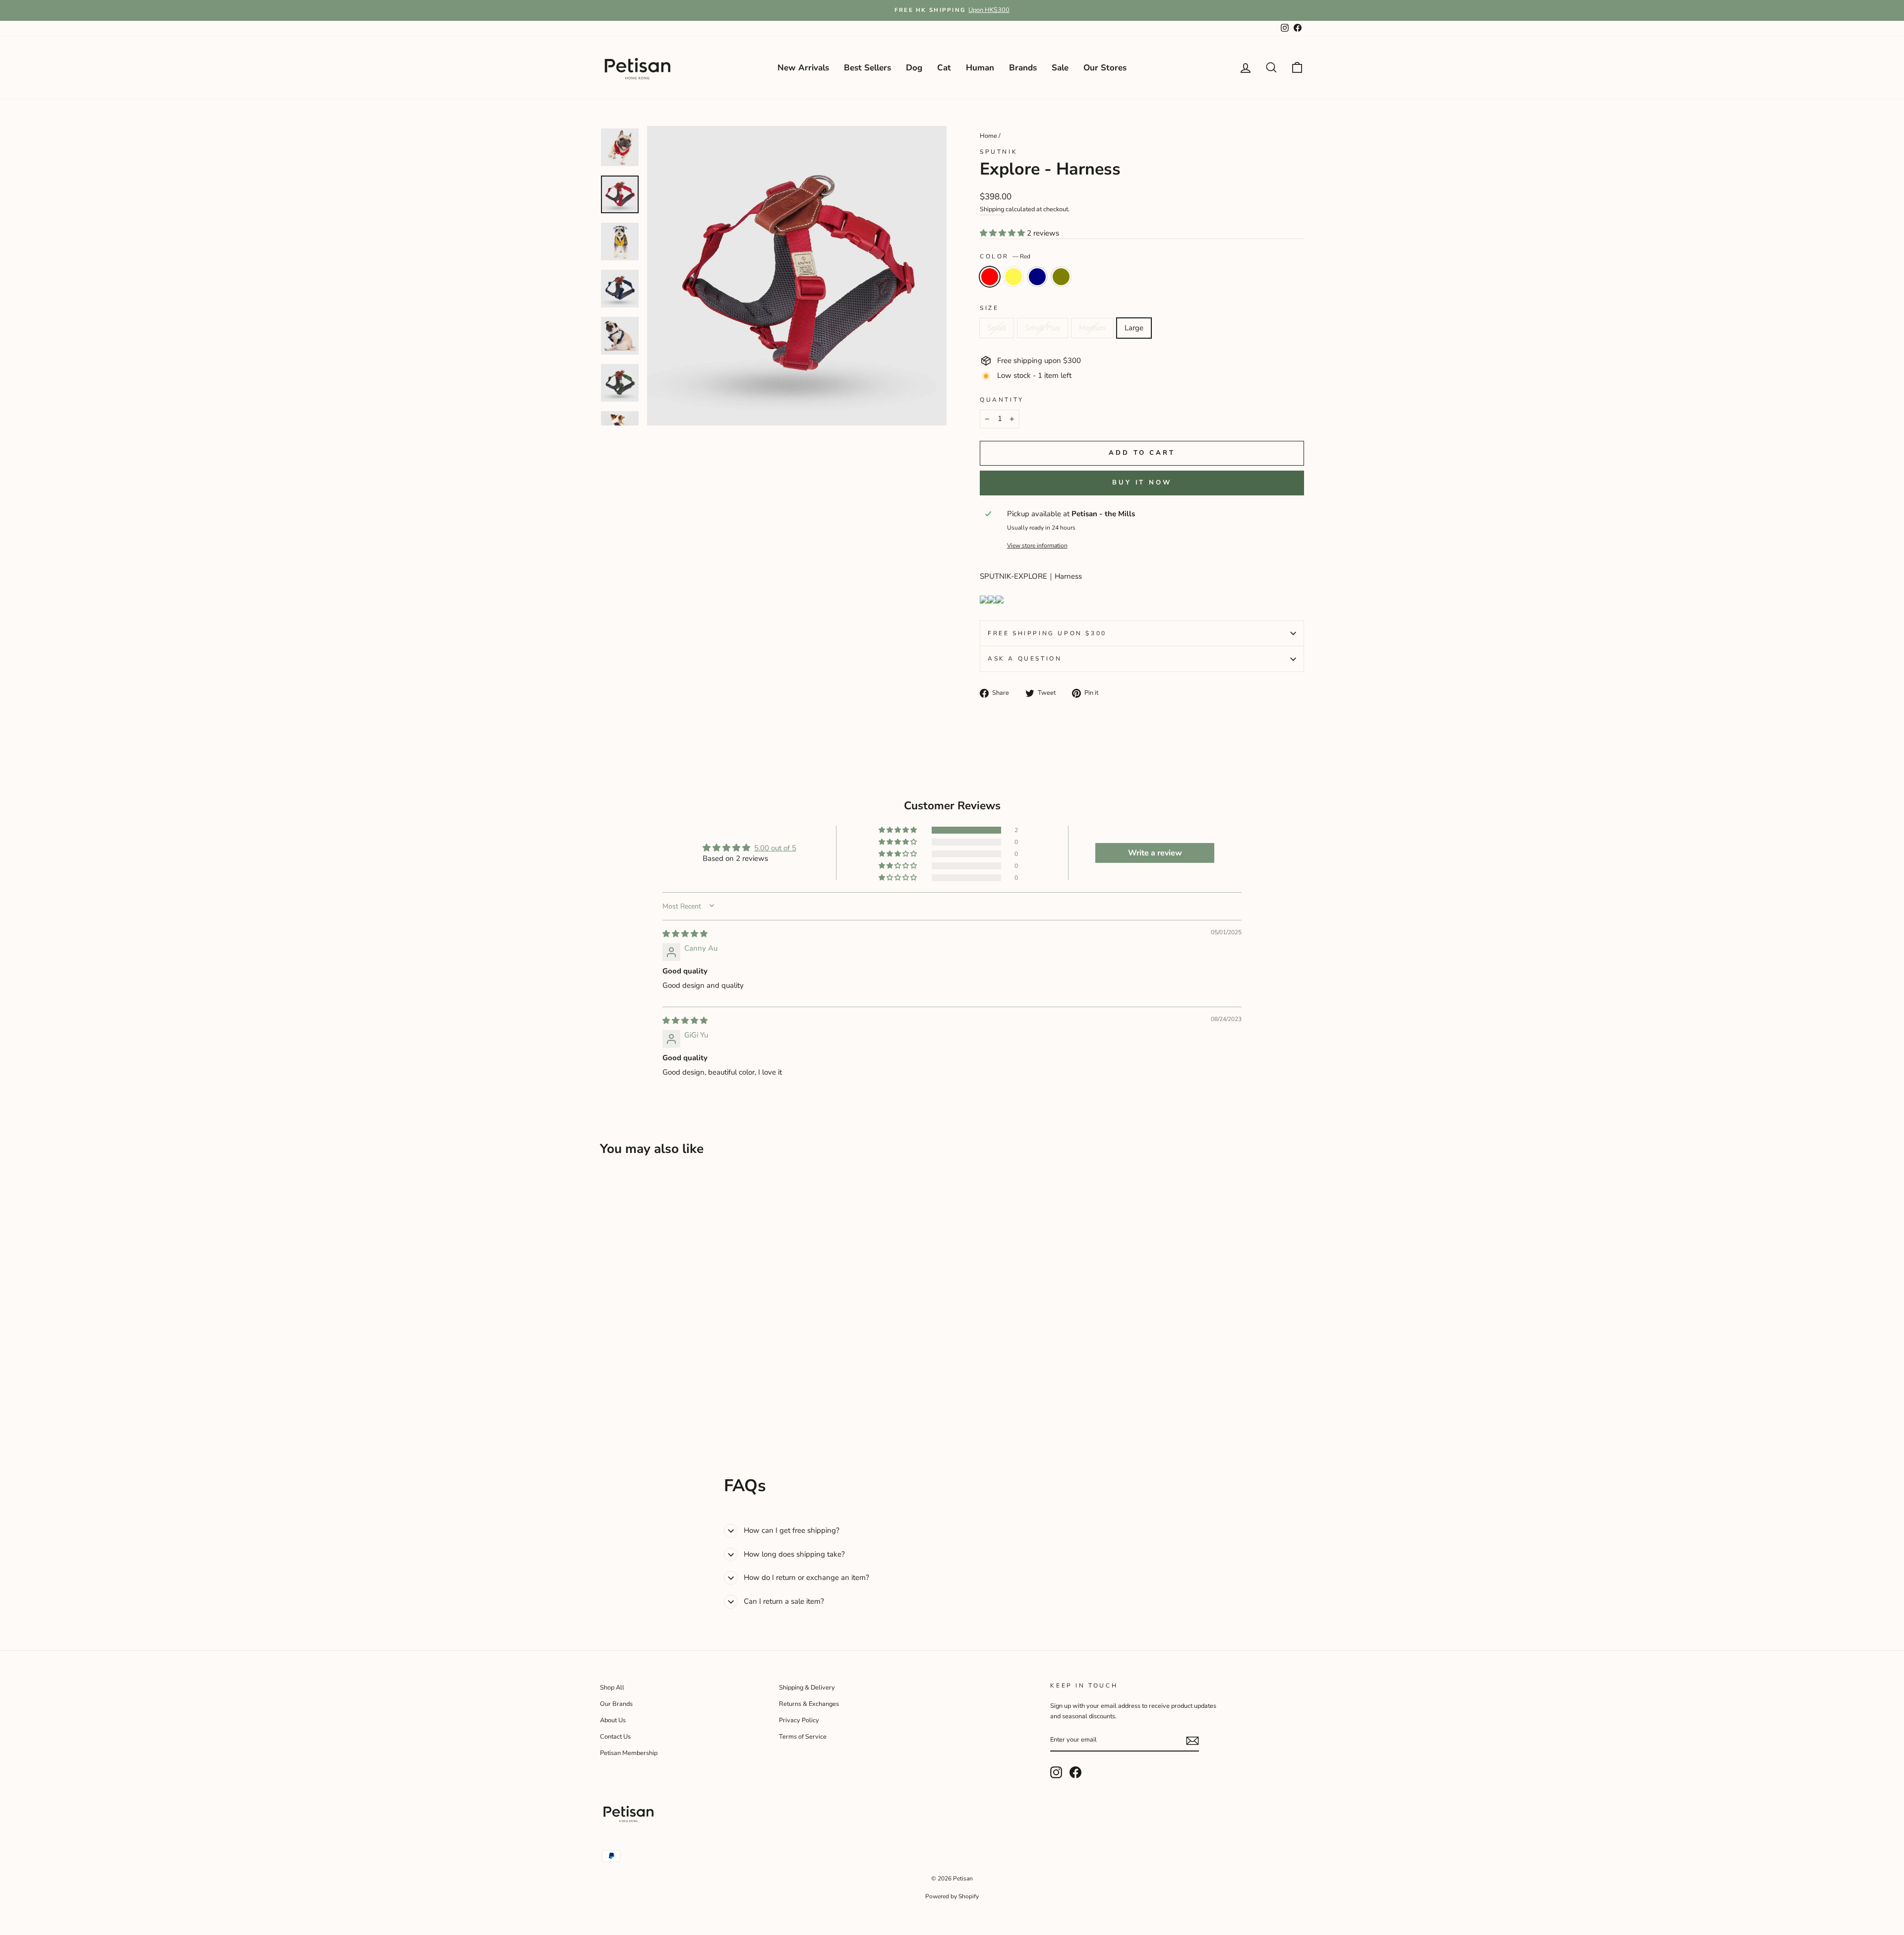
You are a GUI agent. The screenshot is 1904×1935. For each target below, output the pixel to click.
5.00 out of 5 (775, 848)
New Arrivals (803, 68)
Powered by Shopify (952, 1896)
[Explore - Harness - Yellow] (620, 1406)
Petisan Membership (629, 1753)
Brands (1023, 68)
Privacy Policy (799, 1720)
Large (1134, 328)
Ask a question (1025, 659)
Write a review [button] (1155, 853)
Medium (1092, 328)
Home (988, 136)
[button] (1003, 233)
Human (980, 68)
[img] (685, 934)
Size (989, 308)
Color (1005, 256)
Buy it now (1142, 483)
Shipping (992, 209)
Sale (1060, 68)
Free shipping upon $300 (1047, 633)
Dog (914, 68)
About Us (613, 1720)
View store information (1037, 545)
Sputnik (999, 152)
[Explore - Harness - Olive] (647, 1406)
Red (990, 277)
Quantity (1002, 400)
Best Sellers (867, 68)
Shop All (612, 1688)
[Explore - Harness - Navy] (633, 1406)
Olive (1061, 277)
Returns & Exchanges (809, 1704)
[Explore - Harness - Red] (607, 1406)
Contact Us (615, 1737)
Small (997, 328)
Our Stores (1105, 68)
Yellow (1013, 277)
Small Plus (1042, 328)
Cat (944, 68)
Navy (1037, 277)
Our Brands (616, 1704)
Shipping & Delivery (807, 1688)
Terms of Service (803, 1737)
